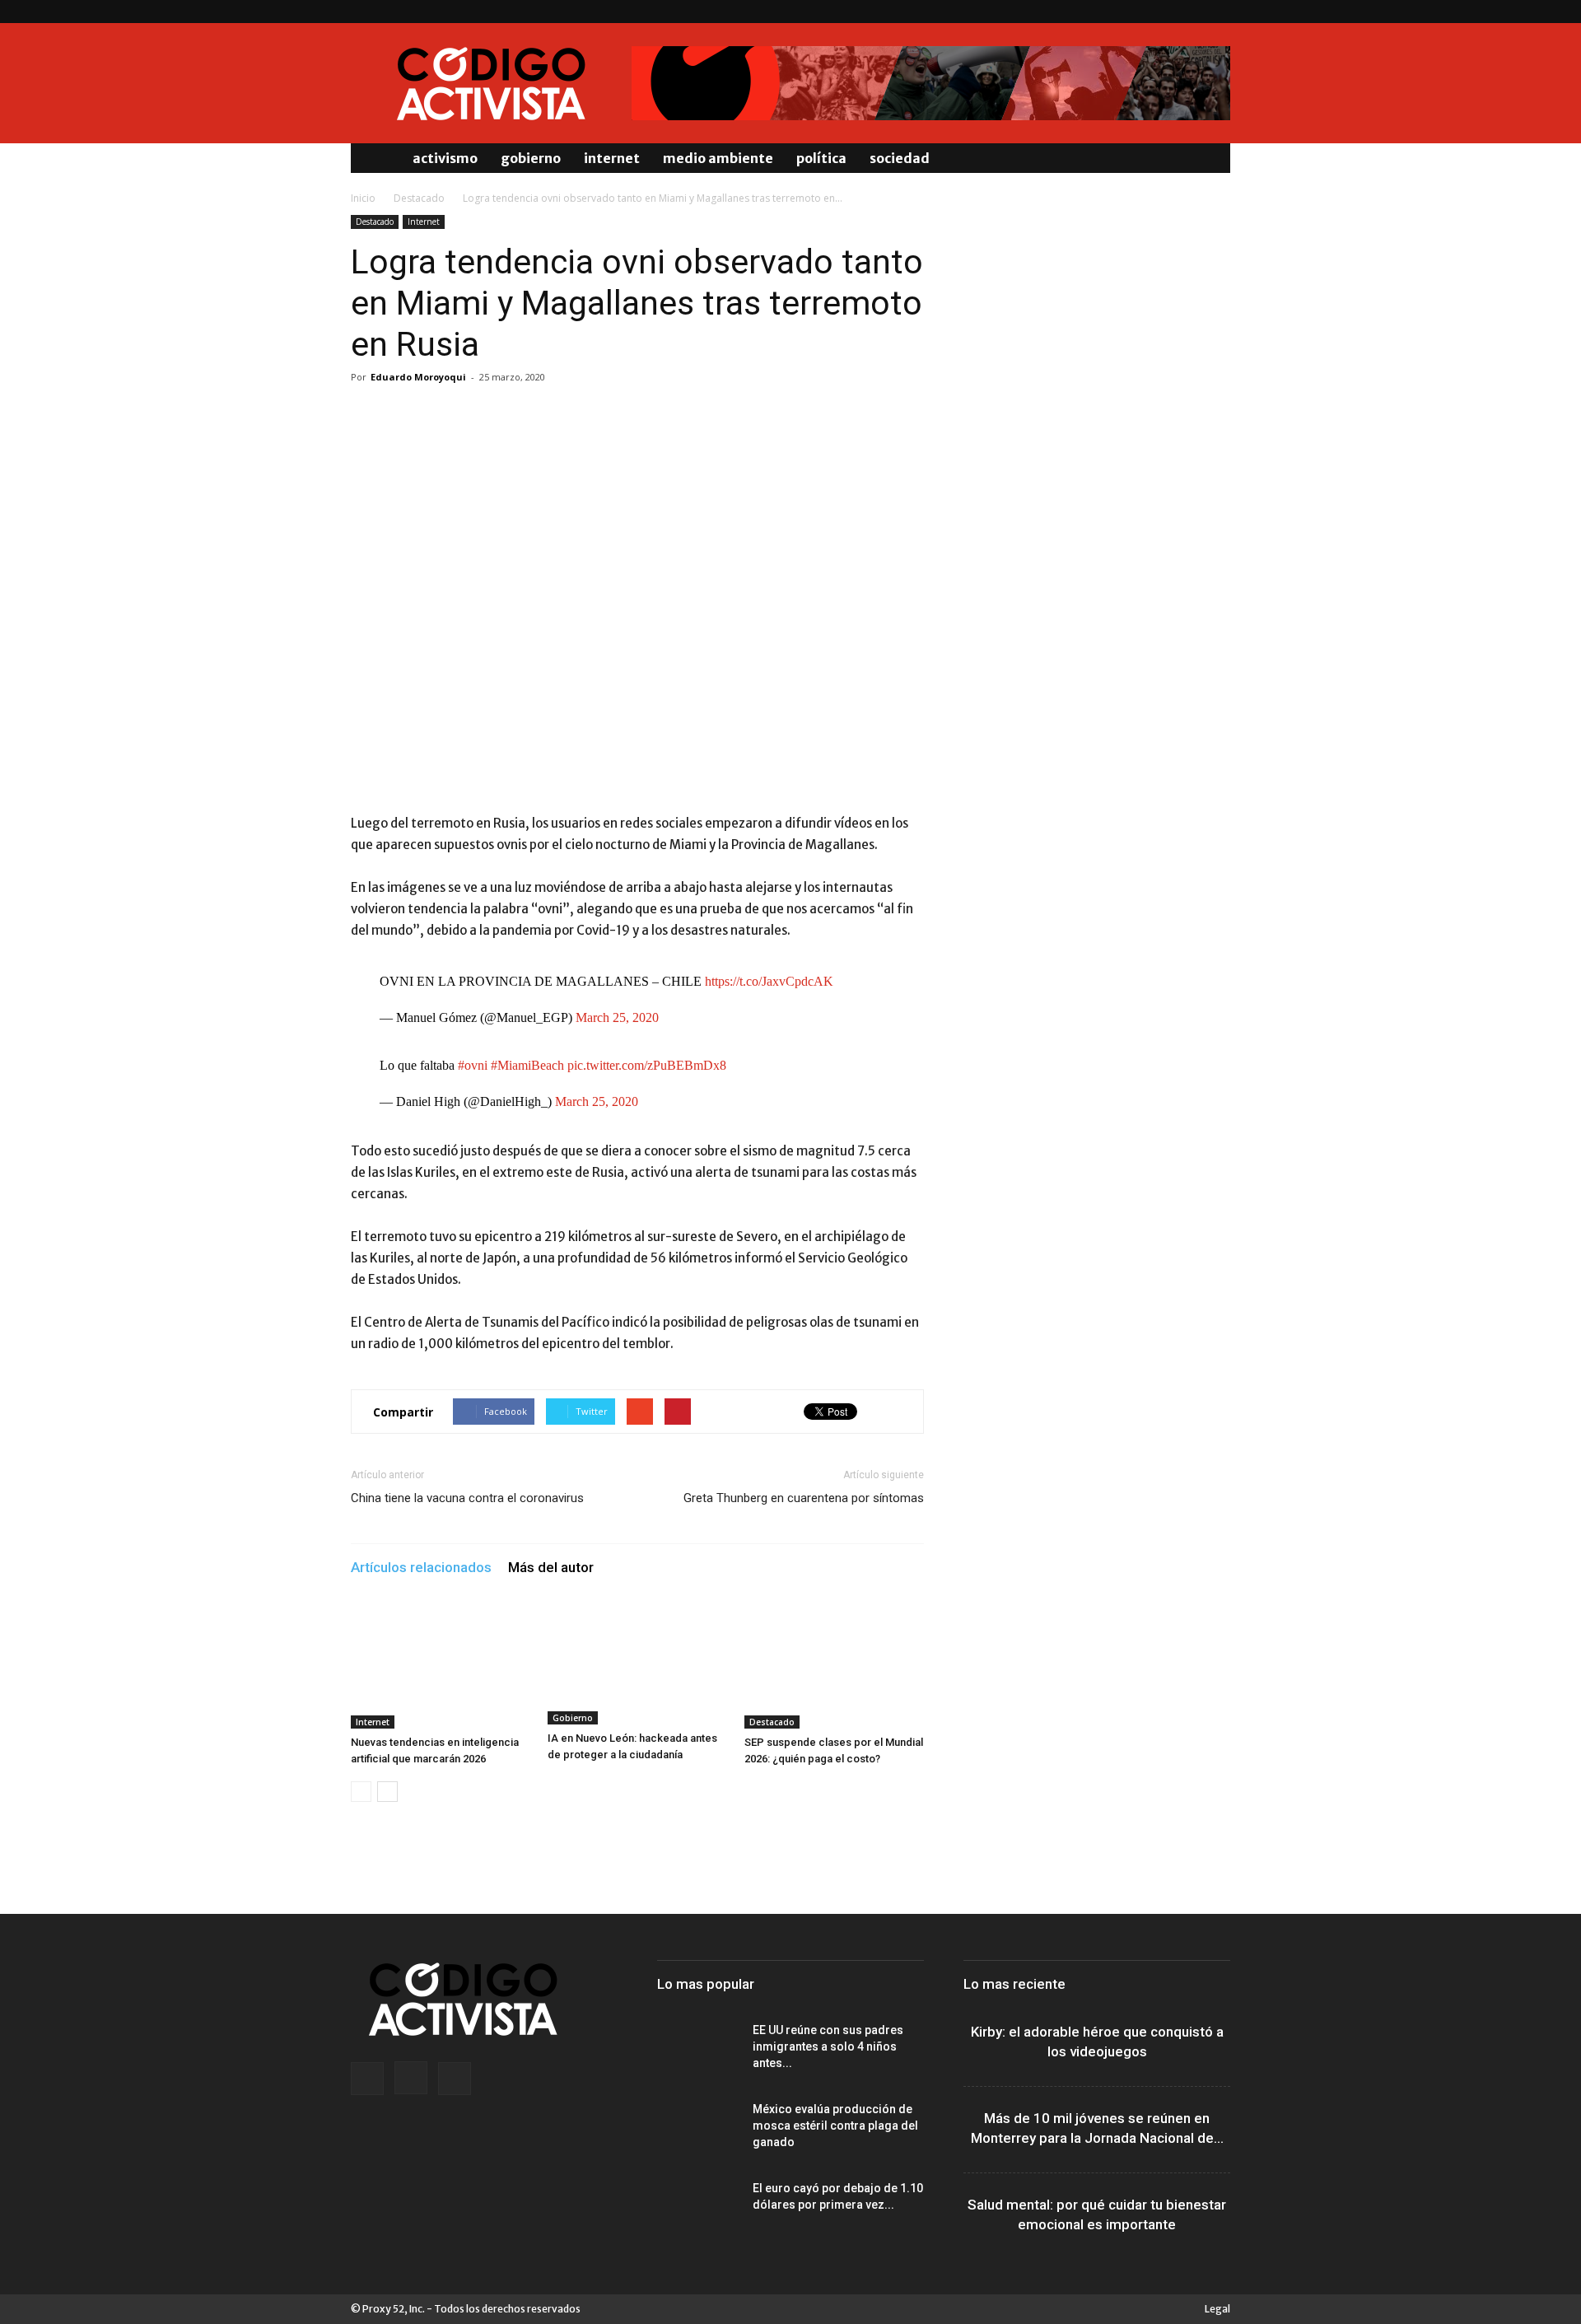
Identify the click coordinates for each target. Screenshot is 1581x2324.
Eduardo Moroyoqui (418, 377)
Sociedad (900, 158)
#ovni (473, 1065)
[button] (1210, 158)
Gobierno (531, 158)
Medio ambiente (718, 158)
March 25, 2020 (617, 1017)
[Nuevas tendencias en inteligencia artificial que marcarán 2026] (441, 1667)
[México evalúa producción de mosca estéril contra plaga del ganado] (698, 2130)
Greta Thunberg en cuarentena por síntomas (804, 1498)
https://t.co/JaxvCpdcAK (769, 981)
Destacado (419, 198)
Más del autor (551, 1567)
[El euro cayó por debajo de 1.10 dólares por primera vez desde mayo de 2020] (698, 2209)
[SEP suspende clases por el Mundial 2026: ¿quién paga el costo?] (834, 1667)
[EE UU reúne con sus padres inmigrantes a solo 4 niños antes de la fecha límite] (698, 2051)
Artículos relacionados (421, 1567)
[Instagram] (1191, 12)
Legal (1217, 2309)
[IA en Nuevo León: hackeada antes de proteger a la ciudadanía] (637, 1665)
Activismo (445, 158)
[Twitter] (1218, 12)
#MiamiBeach (527, 1065)
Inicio (363, 198)
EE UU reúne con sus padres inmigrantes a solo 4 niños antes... (828, 2046)
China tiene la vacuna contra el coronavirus (467, 1498)
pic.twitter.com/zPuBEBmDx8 (647, 1065)
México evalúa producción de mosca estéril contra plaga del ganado (835, 2126)
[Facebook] (1164, 12)
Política (821, 158)
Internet (612, 158)
